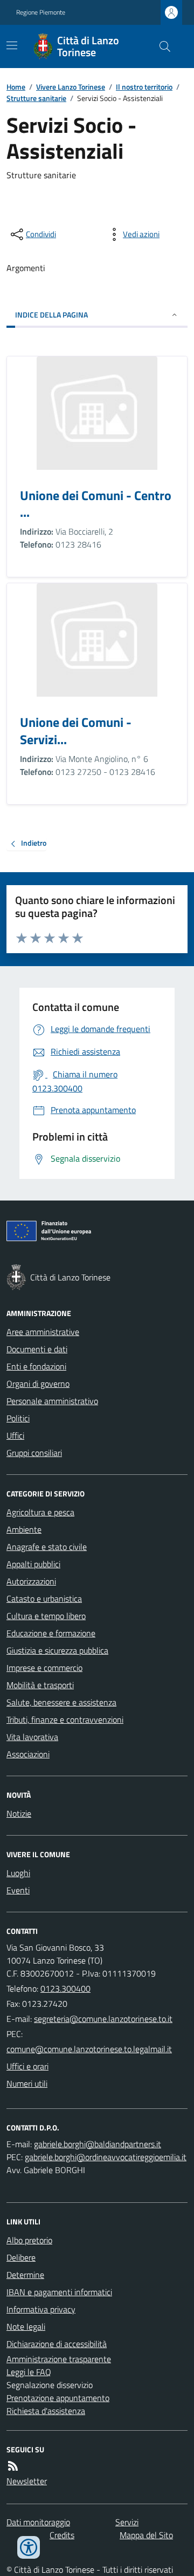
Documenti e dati (37, 1349)
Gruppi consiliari (34, 1453)
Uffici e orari (27, 2066)
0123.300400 (65, 1988)
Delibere (21, 2257)
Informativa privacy (41, 2309)
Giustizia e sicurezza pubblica (57, 1650)
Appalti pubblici (33, 1564)
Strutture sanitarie (36, 98)
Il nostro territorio (144, 87)
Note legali (26, 2327)
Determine (25, 2275)
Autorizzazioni (31, 1581)
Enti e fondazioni (36, 1366)
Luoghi (18, 1873)
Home (16, 87)
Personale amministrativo (52, 1401)
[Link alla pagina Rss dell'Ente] (13, 2466)
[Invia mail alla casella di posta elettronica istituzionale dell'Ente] (103, 2019)
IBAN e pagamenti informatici (59, 2292)
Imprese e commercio (44, 1668)
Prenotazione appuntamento (58, 2398)
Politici (18, 1418)
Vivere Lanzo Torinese (71, 87)
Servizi (127, 2522)
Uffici (15, 1435)
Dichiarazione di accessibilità (57, 2344)
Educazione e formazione (51, 1633)
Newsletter (27, 2481)
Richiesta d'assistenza (46, 2411)
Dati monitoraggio (38, 2522)
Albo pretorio (29, 2240)
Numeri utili (27, 2083)
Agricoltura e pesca (40, 1512)
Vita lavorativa (32, 1737)
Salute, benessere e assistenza (61, 1702)
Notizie (19, 1813)
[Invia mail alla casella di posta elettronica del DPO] (98, 2144)
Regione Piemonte (41, 12)
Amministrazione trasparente (59, 2359)
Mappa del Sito (146, 2535)
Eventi (18, 1890)
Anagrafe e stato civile (47, 1547)
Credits (62, 2535)
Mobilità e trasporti (40, 1685)
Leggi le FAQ (29, 2372)
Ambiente (24, 1529)
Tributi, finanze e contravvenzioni (65, 1719)
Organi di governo (38, 1384)
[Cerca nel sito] (161, 46)
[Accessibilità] (29, 2547)
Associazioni (28, 1754)
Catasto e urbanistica (44, 1599)
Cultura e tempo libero (46, 1616)
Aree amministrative (43, 1332)
